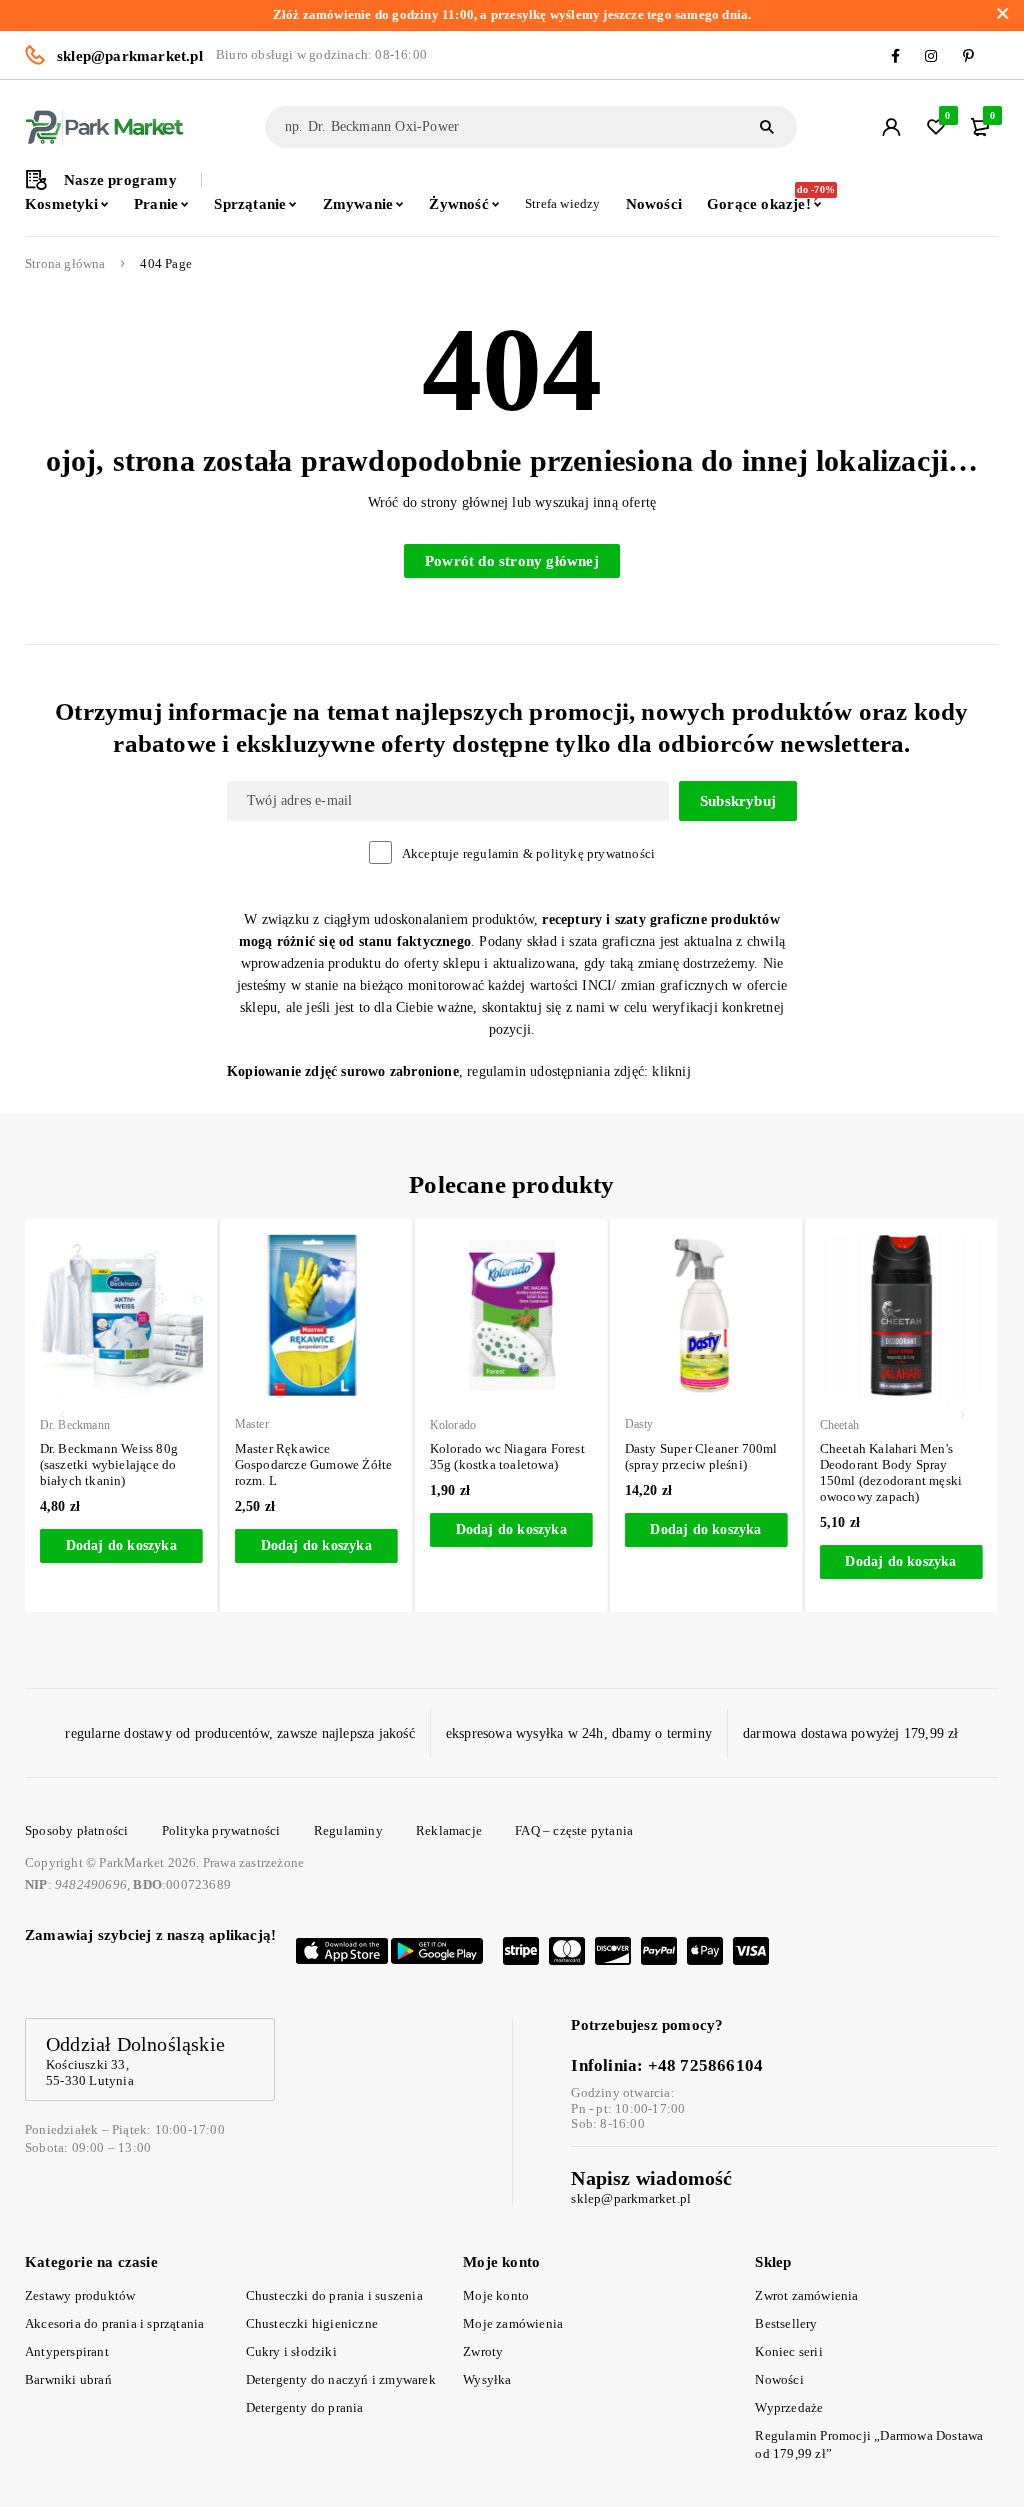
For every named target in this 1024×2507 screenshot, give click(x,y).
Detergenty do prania (305, 2407)
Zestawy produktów (80, 2295)
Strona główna (65, 264)
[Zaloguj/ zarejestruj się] (891, 127)
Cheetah (839, 1425)
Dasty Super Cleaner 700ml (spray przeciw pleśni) (701, 1456)
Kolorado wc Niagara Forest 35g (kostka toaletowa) (507, 1456)
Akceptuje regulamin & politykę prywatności (528, 853)
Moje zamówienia (513, 2323)
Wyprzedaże (789, 2407)
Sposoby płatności (76, 1830)
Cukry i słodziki (291, 2351)
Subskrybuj (738, 801)
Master (252, 1424)
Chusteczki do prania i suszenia (334, 2295)
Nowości (779, 2379)
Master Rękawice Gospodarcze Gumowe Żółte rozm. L (314, 1464)
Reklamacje (449, 1830)
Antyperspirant (67, 2351)
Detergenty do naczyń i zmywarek (341, 2379)
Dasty (639, 1424)
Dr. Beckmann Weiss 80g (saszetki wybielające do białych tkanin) (109, 1464)
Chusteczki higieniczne (312, 2323)
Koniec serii (788, 2351)
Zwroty (483, 2351)
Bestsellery (786, 2323)
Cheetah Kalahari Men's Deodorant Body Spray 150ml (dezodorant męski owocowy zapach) (891, 1472)
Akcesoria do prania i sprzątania (114, 2323)
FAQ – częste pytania (574, 1830)
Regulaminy (348, 1830)
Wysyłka (487, 2379)
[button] (121, 1546)
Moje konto (496, 2295)
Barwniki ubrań (68, 2379)
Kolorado (453, 1425)
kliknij (671, 1071)
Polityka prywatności (221, 1830)
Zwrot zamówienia (806, 2295)
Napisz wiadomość (651, 2178)
